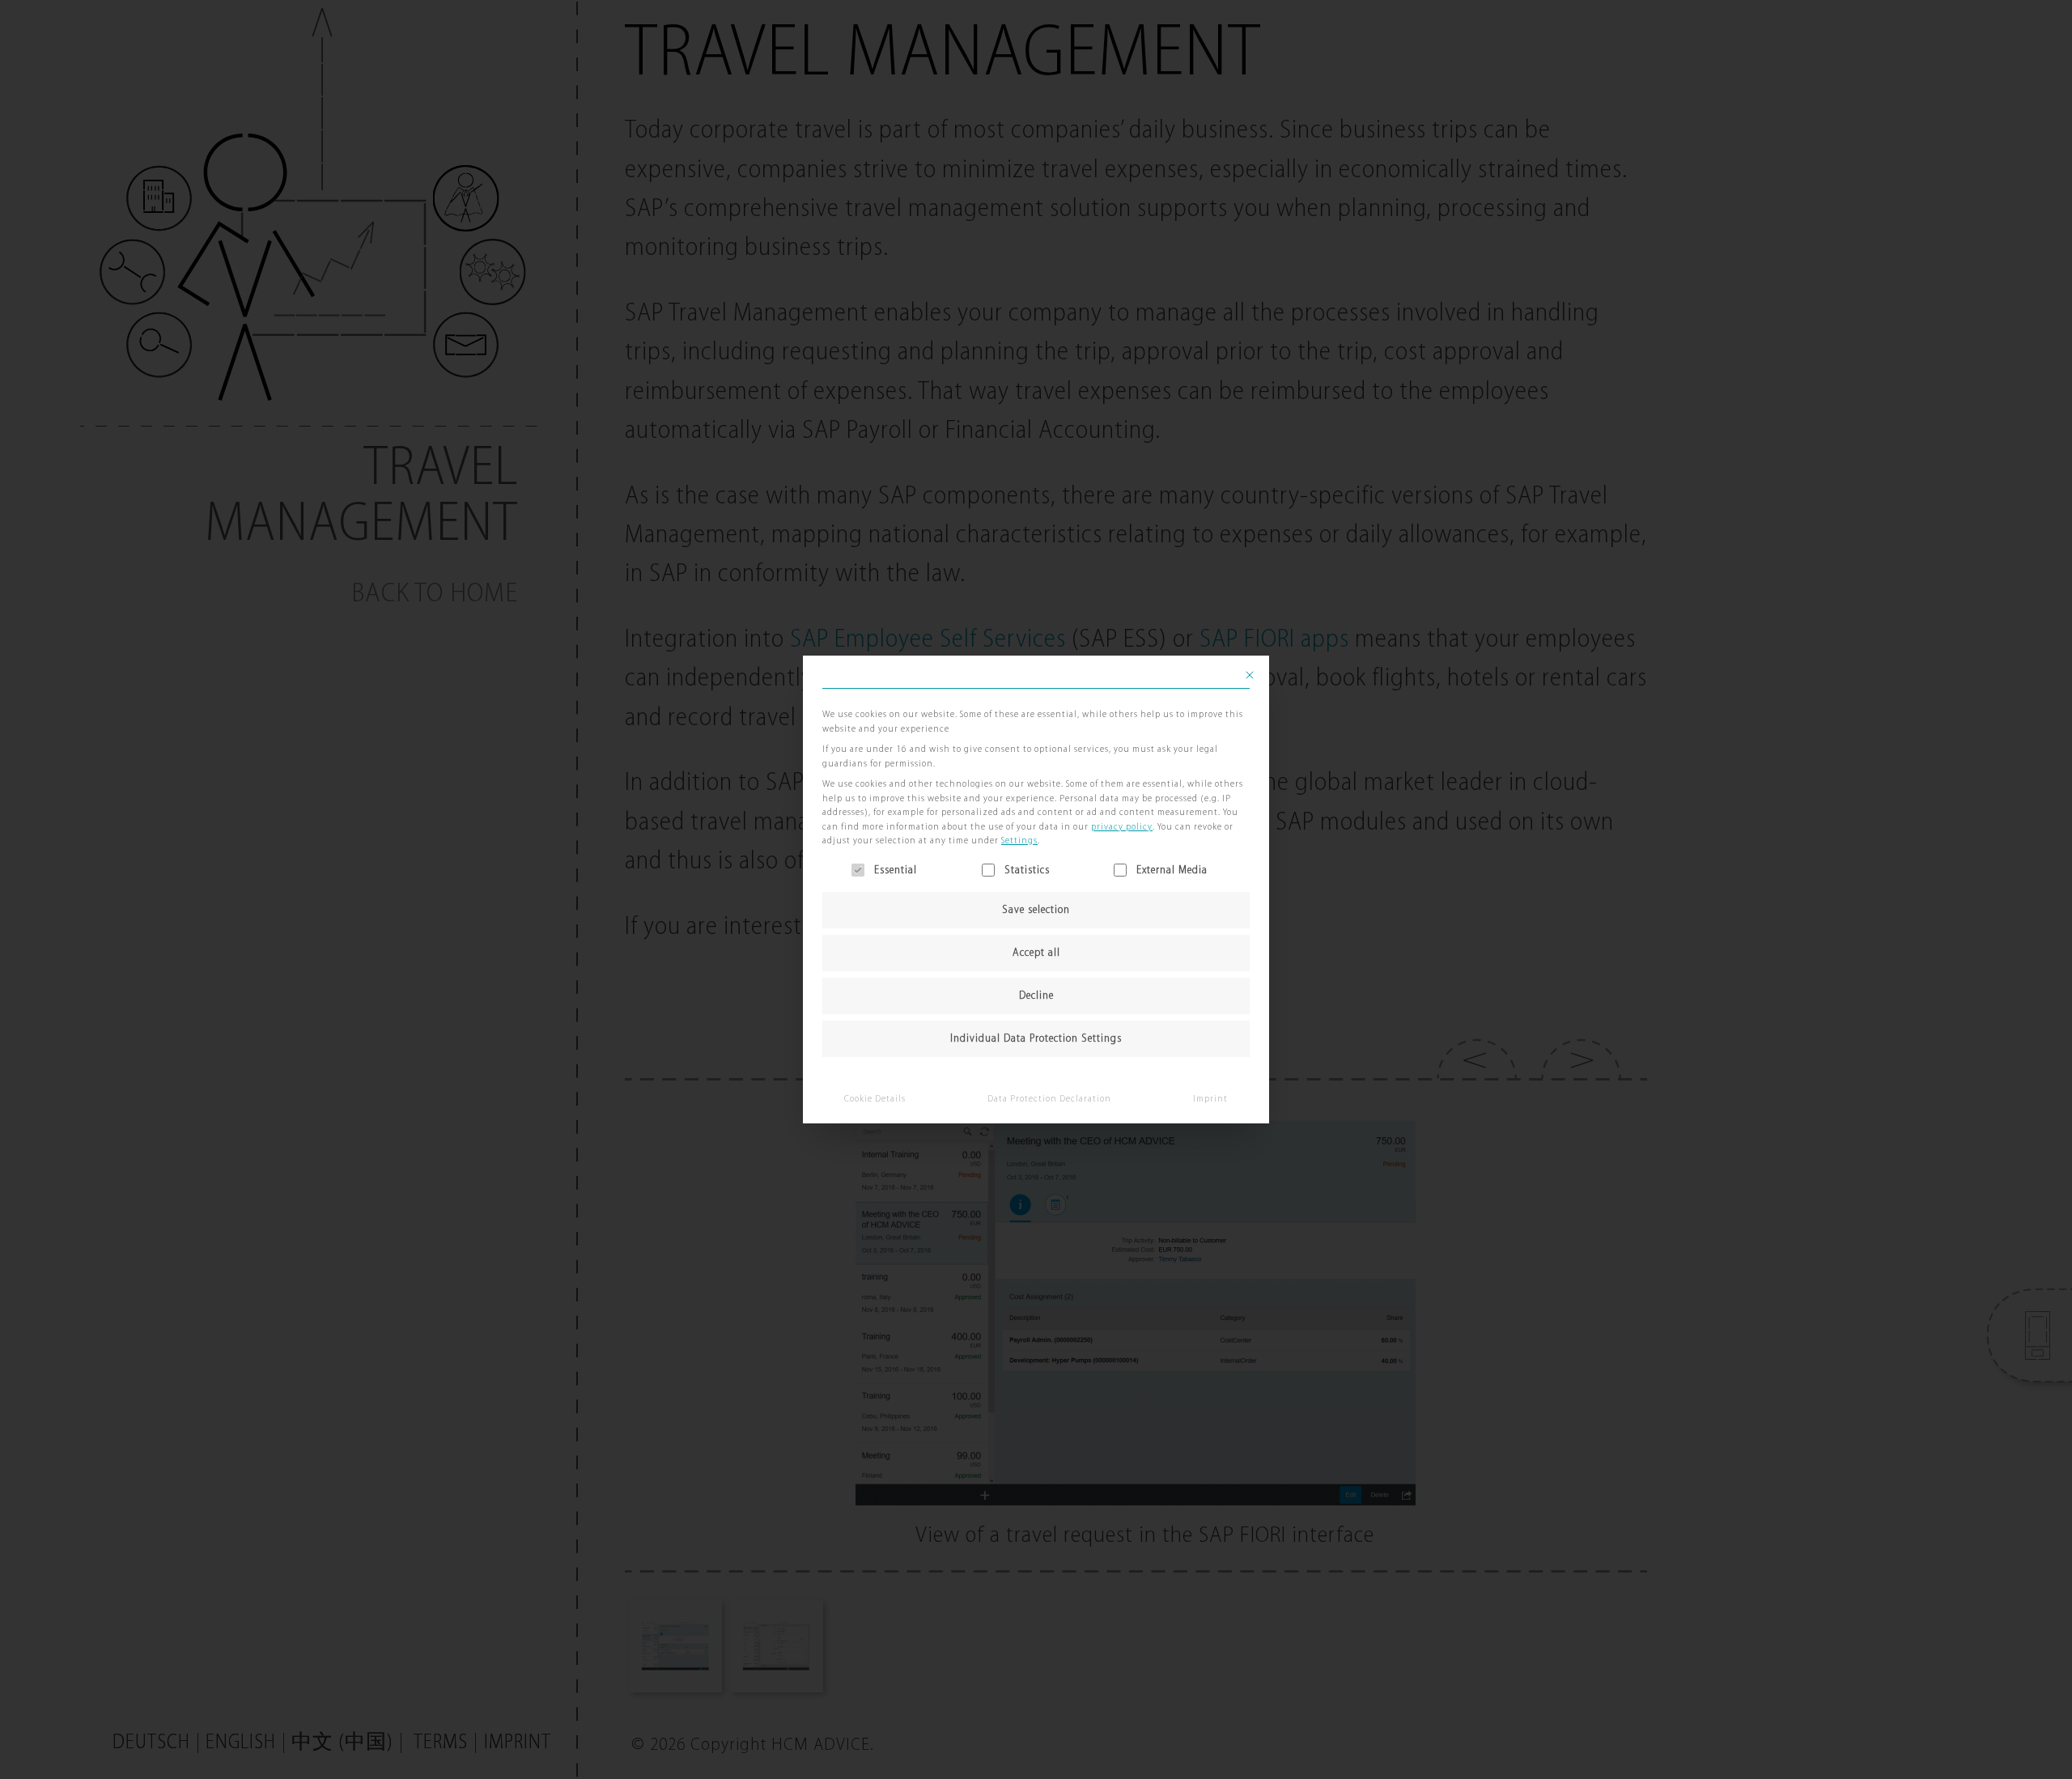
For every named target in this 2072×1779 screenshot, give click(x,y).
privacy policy (1122, 827)
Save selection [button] (1036, 910)
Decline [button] (1036, 996)
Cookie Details (875, 1099)
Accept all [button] (1036, 953)
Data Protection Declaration (1049, 1099)
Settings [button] (1019, 841)
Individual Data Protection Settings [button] (1036, 1039)
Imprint (1210, 1099)
